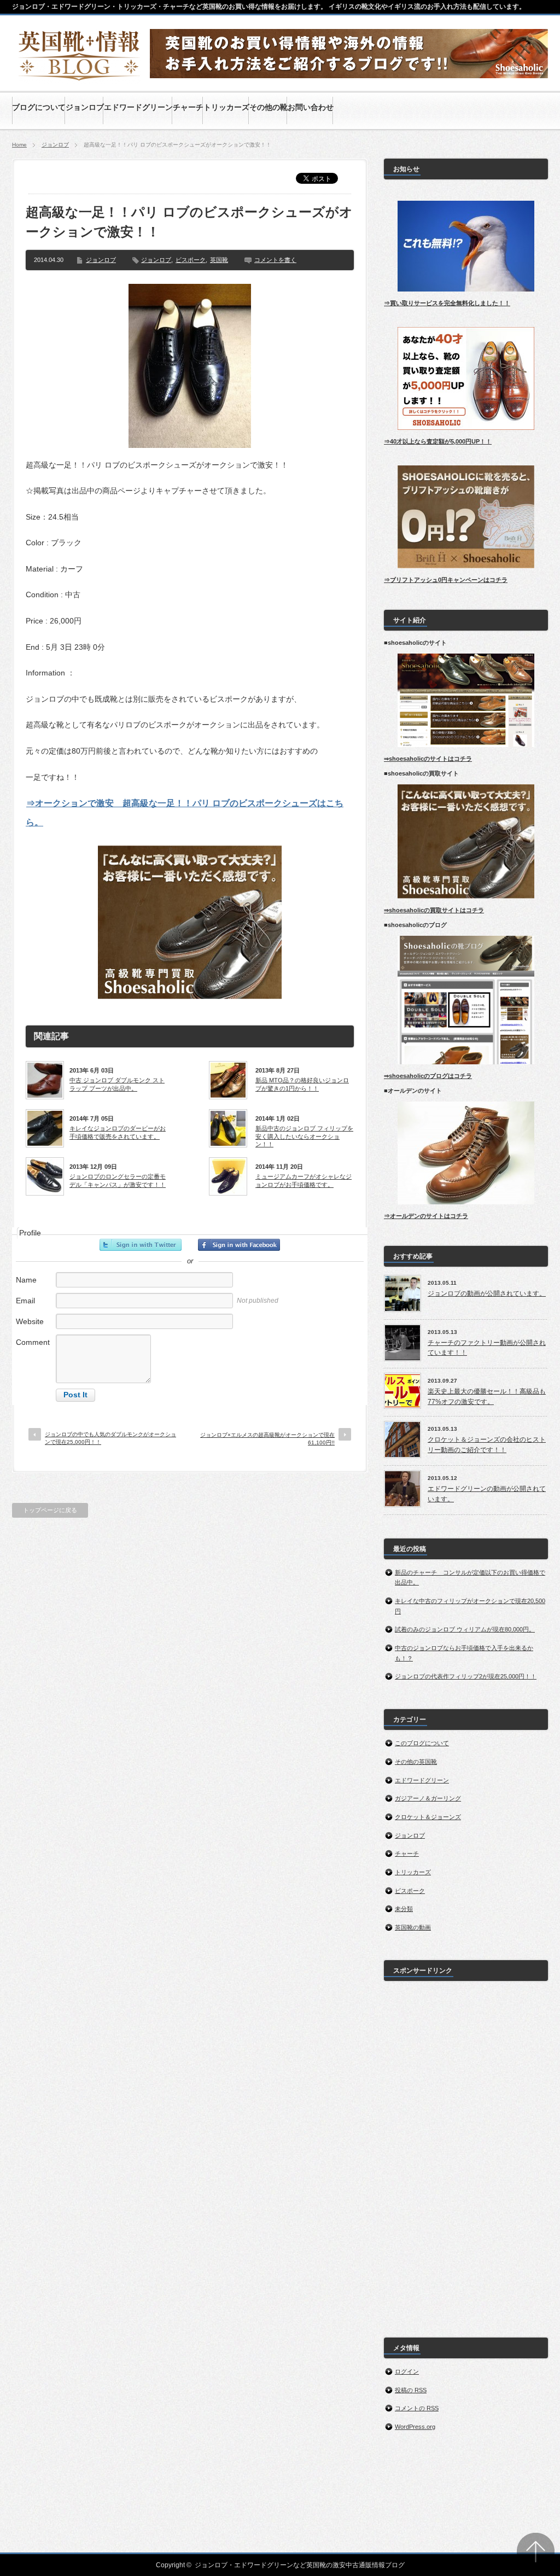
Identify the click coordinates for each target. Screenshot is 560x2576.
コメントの (417, 2408)
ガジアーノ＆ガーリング (428, 1798)
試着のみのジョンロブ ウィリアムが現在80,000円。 (465, 1629)
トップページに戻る (50, 1510)
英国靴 (219, 260)
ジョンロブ (55, 145)
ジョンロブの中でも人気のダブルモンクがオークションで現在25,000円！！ (110, 1438)
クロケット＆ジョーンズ (428, 1817)
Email (25, 1301)
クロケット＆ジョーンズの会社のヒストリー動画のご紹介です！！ (487, 1445)
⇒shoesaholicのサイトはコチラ (428, 759)
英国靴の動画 (413, 1927)
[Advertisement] (466, 2153)
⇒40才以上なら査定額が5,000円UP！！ (438, 441)
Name (26, 1280)
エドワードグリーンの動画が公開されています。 (487, 1494)
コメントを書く (275, 260)
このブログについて (422, 1743)
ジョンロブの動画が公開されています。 (487, 1293)
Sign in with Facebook (239, 1245)
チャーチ (407, 1854)
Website (30, 1321)
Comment (33, 1342)
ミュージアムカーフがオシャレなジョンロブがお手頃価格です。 (304, 1180)
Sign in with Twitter (141, 1245)
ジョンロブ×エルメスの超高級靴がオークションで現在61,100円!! (267, 1439)
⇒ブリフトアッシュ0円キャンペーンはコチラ (446, 580)
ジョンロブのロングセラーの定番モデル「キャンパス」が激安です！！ (118, 1180)
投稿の (411, 2390)
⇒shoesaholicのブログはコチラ (428, 1076)
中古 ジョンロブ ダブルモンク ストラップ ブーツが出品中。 (117, 1084)
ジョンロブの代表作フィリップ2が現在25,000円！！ (466, 1676)
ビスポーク (191, 260)
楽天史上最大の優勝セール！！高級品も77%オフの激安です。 (487, 1397)
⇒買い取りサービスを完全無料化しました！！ (447, 303)
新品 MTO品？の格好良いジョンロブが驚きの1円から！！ (302, 1084)
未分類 (404, 1909)
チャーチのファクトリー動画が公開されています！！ (487, 1348)
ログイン (407, 2371)
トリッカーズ (413, 1872)
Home (19, 145)
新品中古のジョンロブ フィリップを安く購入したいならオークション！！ (304, 1136)
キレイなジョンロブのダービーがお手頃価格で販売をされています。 (118, 1132)
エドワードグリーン (422, 1780)
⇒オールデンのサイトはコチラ (426, 1216)
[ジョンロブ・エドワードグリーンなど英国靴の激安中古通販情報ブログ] (80, 78)
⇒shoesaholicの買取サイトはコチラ (434, 910)
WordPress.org (415, 2427)
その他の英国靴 (416, 1762)
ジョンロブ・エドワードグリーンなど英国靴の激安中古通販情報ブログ (300, 2565)
